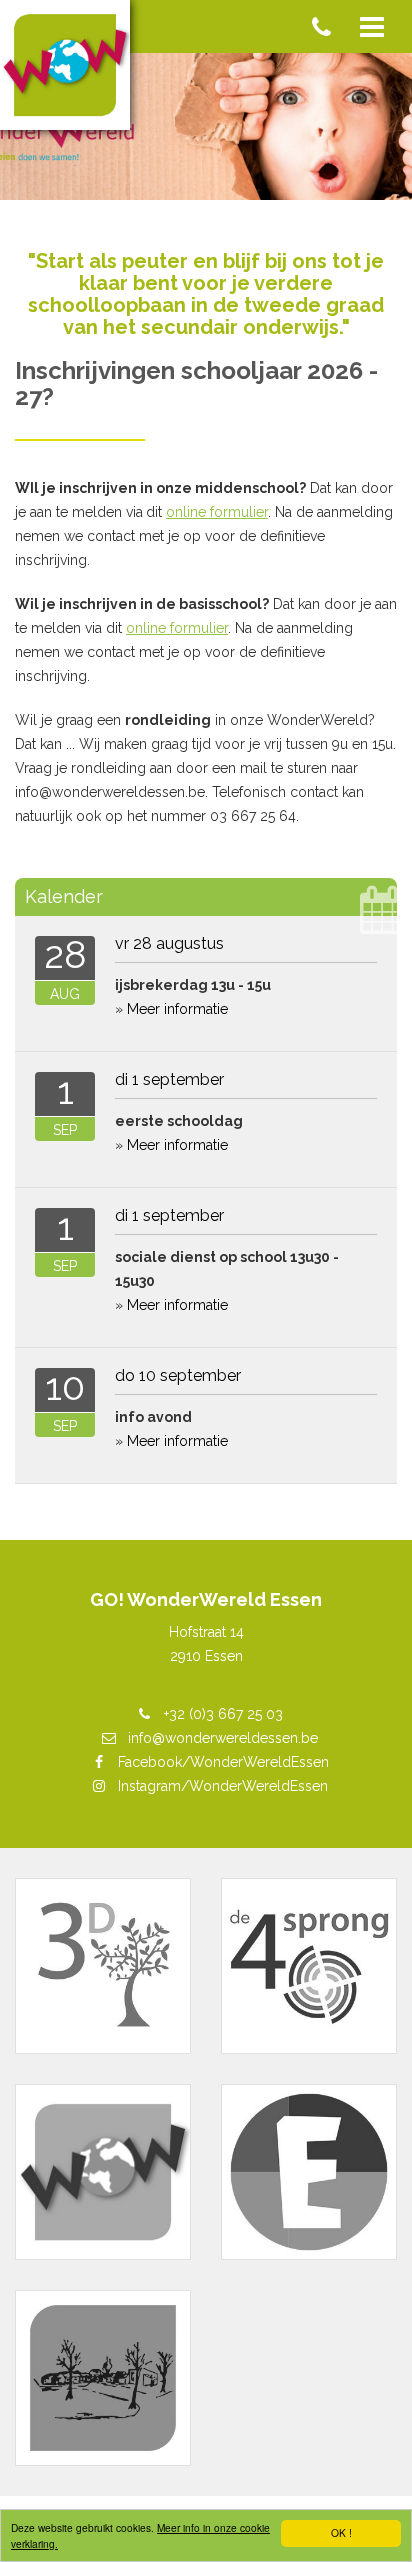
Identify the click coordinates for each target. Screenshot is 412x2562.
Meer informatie (177, 1009)
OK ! (341, 2532)
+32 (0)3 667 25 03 (223, 1714)
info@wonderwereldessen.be (223, 1738)
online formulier (217, 512)
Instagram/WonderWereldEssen (223, 1786)
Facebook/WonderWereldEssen (223, 1762)
